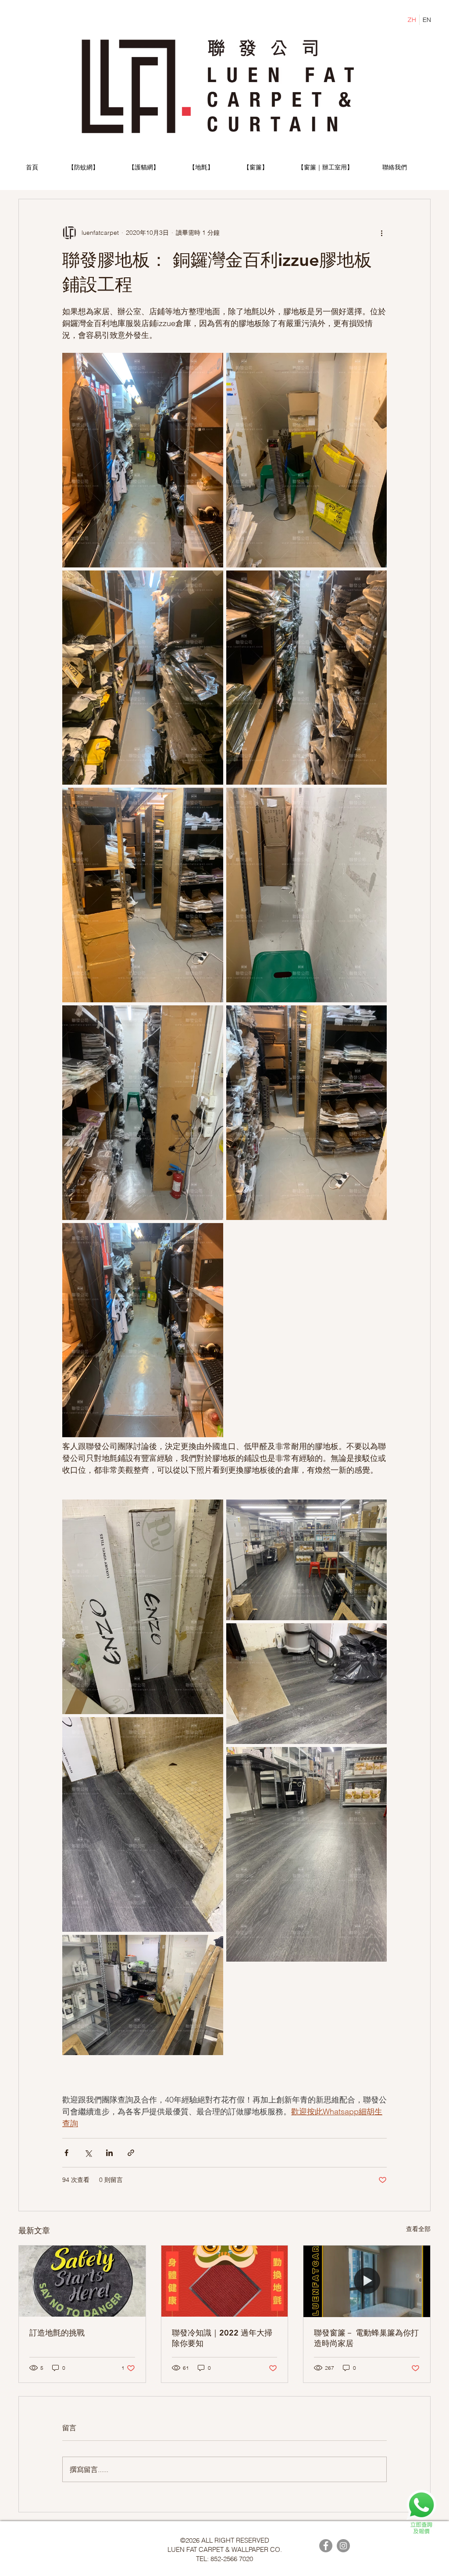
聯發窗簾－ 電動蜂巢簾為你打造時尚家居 (366, 2338)
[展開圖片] (143, 460)
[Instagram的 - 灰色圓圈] (343, 2546)
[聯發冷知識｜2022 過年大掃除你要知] (225, 2281)
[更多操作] (381, 233)
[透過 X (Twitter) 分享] (88, 2153)
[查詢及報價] (421, 2512)
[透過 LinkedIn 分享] (109, 2153)
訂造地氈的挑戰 (57, 2333)
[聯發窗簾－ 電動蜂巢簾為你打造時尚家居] (367, 2281)
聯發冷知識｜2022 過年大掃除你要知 (222, 2338)
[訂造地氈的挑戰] (82, 2281)
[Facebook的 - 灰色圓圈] (326, 2546)
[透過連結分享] (131, 2153)
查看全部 (418, 2229)
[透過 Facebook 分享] (66, 2153)
